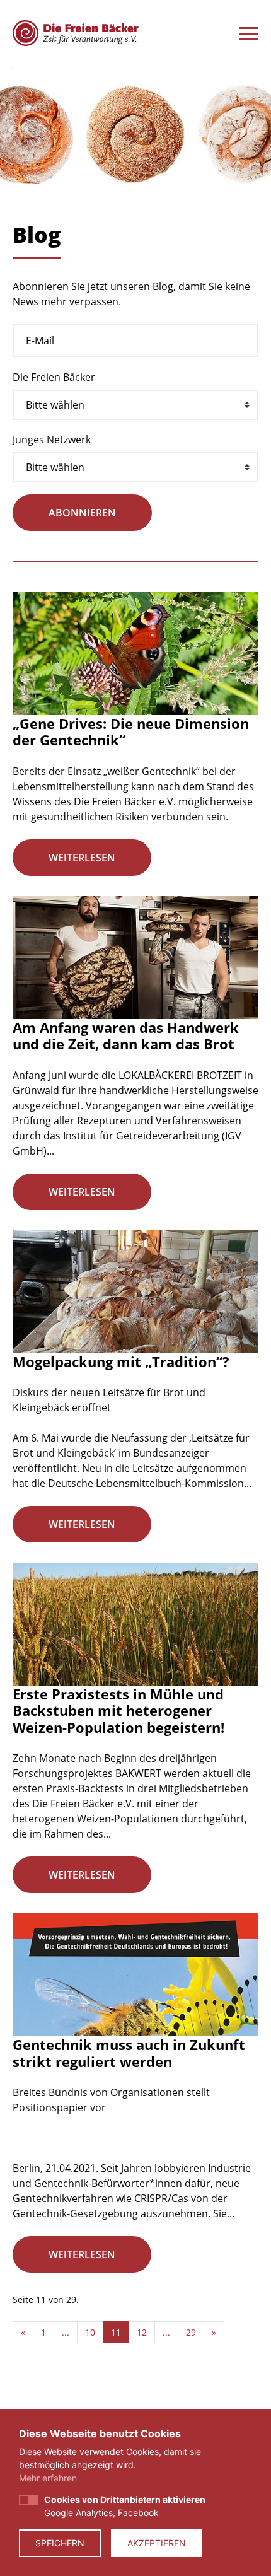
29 (191, 2332)
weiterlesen (82, 858)
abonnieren (82, 513)
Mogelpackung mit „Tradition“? (121, 1361)
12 (142, 2332)
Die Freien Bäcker (54, 377)
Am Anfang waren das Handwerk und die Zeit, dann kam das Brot (126, 1035)
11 (116, 2332)
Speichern (60, 2543)
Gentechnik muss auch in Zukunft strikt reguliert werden (129, 2053)
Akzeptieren (157, 2543)
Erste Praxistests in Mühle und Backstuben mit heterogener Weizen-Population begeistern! (118, 1711)
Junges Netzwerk (52, 440)
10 (90, 2332)
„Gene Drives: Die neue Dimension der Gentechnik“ (131, 731)
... (66, 2332)
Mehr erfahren (48, 2478)
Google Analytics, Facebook (125, 2506)
